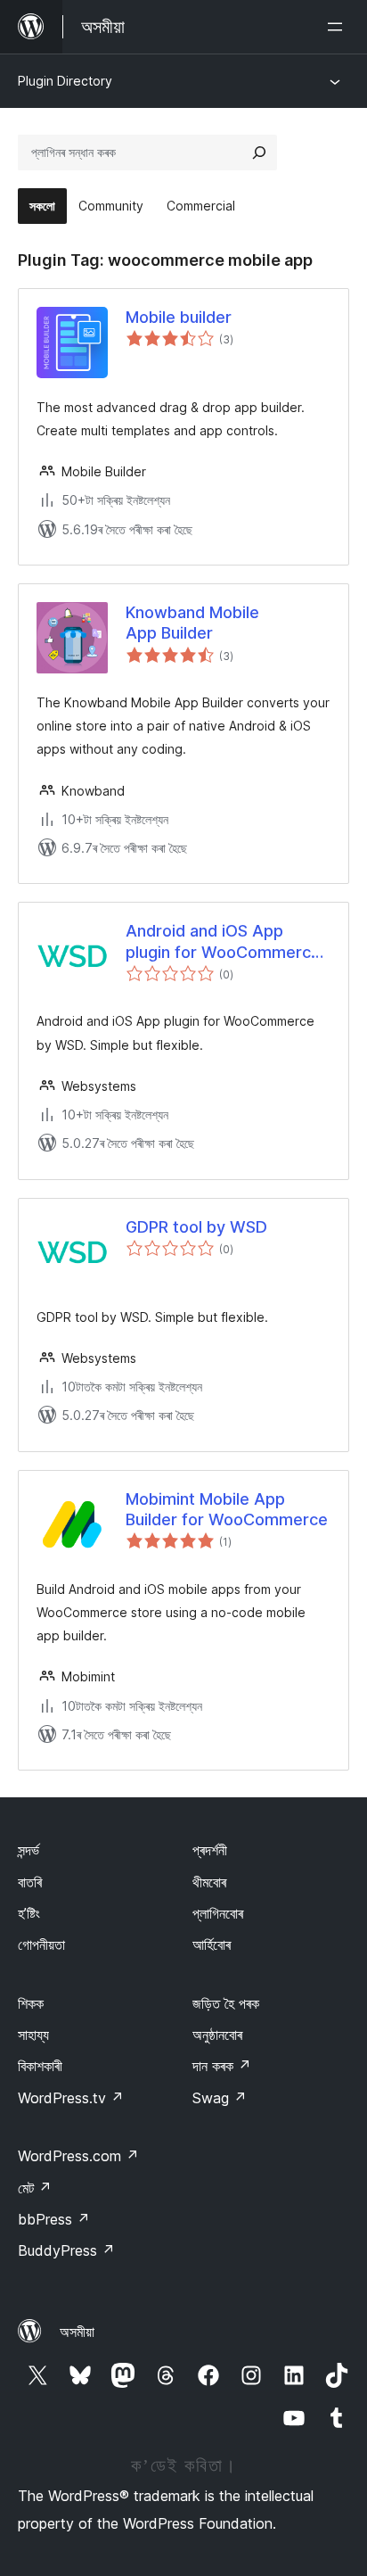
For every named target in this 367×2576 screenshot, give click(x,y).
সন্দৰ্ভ (29, 1850)
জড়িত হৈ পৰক (226, 2003)
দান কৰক (222, 2066)
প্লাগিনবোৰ (218, 1913)
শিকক (31, 2003)
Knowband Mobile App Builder (192, 623)
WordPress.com (78, 2156)
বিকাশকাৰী (40, 2066)
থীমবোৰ (209, 1882)
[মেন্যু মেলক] (338, 27)
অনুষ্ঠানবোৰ (217, 2035)
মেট (35, 2188)
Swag (220, 2098)
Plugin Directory (65, 81)
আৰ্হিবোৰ (212, 1944)
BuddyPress (66, 2250)
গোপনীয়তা (41, 1944)
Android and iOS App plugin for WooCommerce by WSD (223, 942)
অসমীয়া (77, 2332)
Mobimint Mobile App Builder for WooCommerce (227, 1509)
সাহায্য (33, 2035)
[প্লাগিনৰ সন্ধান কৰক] (259, 153)
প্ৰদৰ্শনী (210, 1850)
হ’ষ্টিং (29, 1913)
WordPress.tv (71, 2098)
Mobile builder (179, 317)
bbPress (54, 2219)
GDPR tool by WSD (196, 1227)
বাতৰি (30, 1882)
